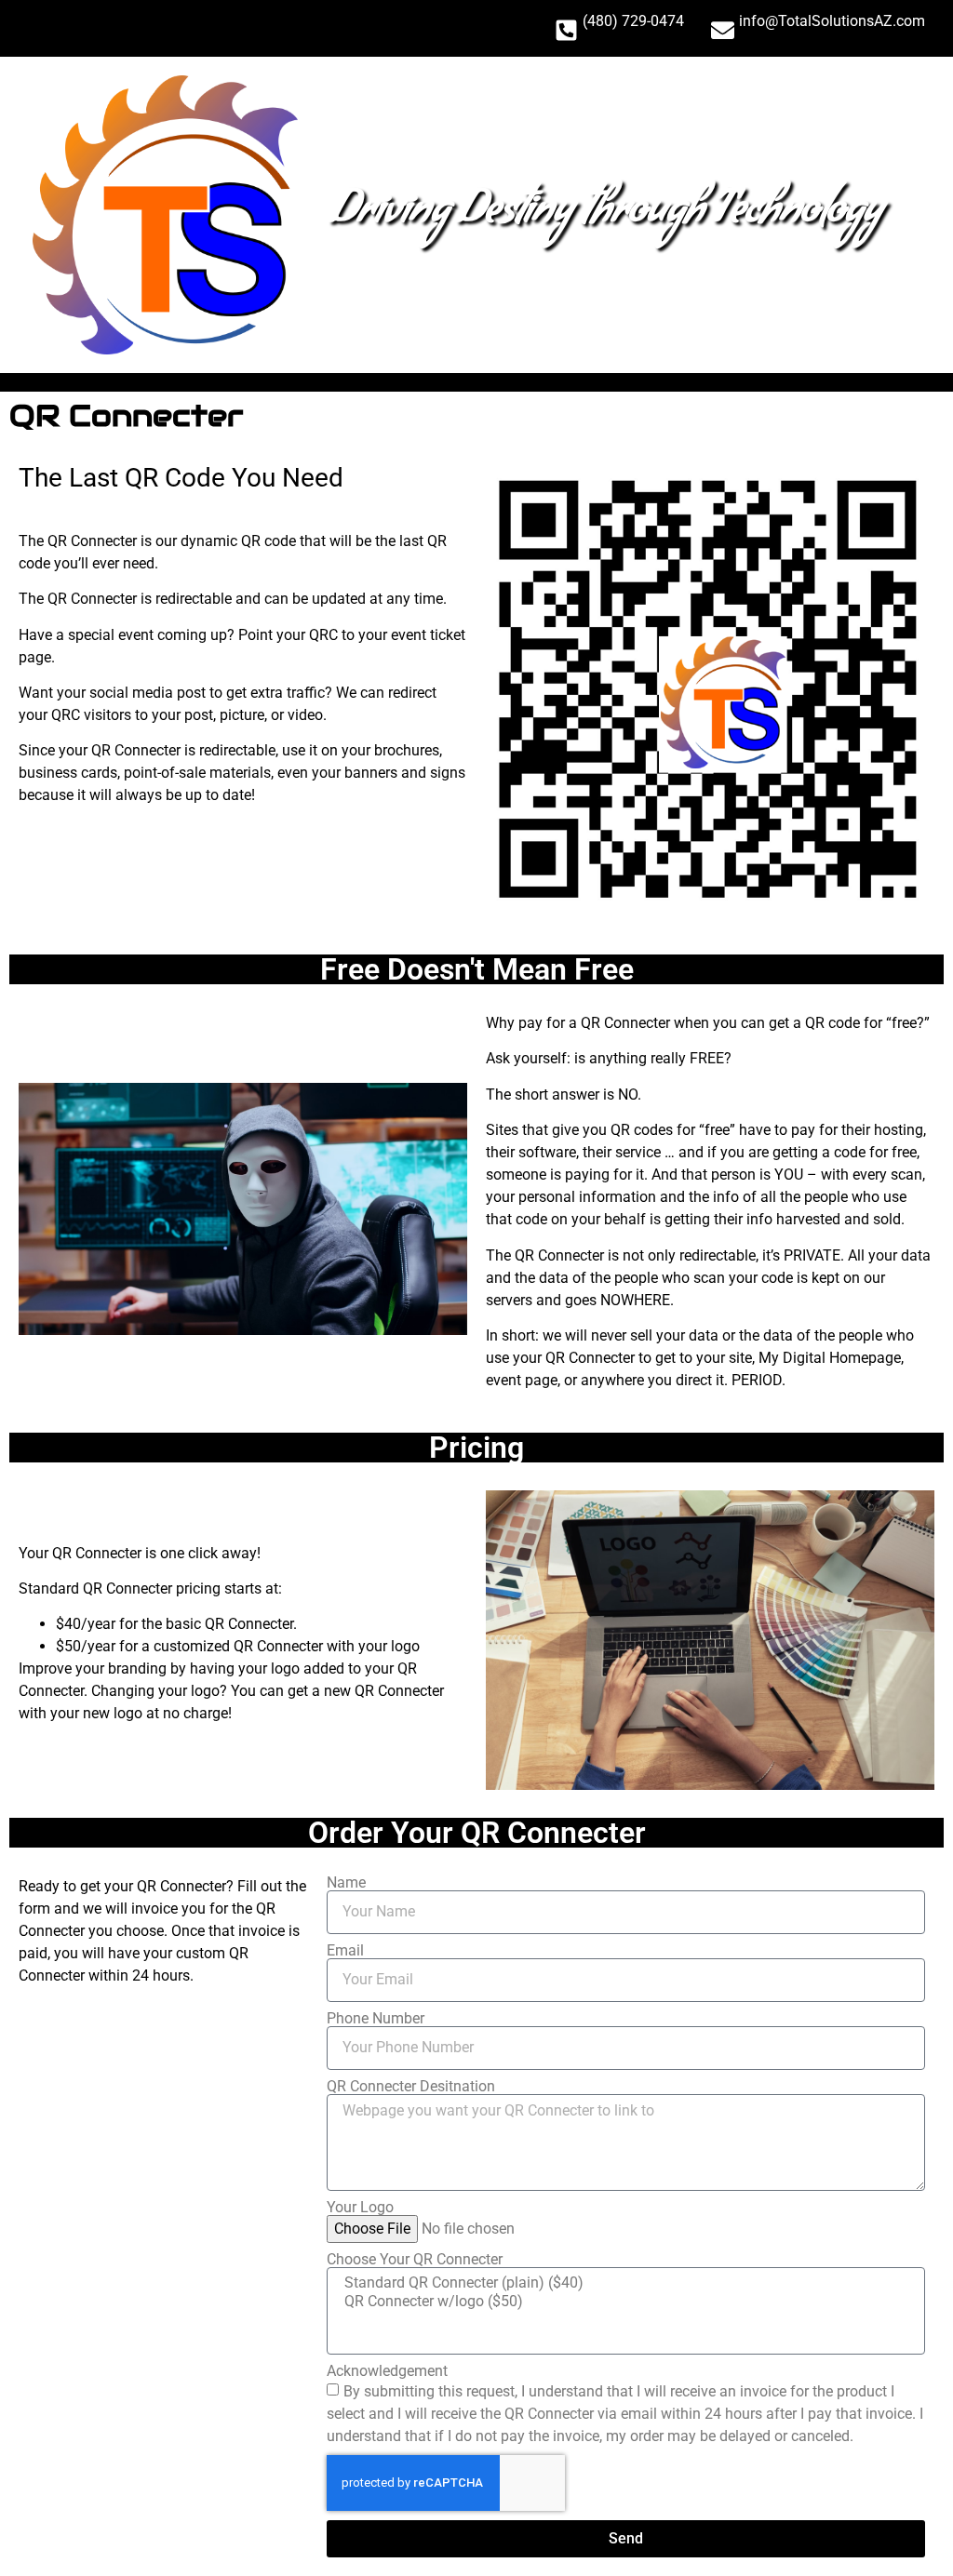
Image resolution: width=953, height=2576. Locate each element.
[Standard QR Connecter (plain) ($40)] (624, 2283)
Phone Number (376, 2019)
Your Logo (360, 2208)
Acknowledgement (387, 2371)
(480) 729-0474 (633, 21)
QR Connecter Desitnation (411, 2087)
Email (345, 1951)
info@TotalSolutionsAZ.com (832, 21)
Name (346, 1883)
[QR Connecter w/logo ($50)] (624, 2302)
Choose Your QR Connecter (415, 2260)
